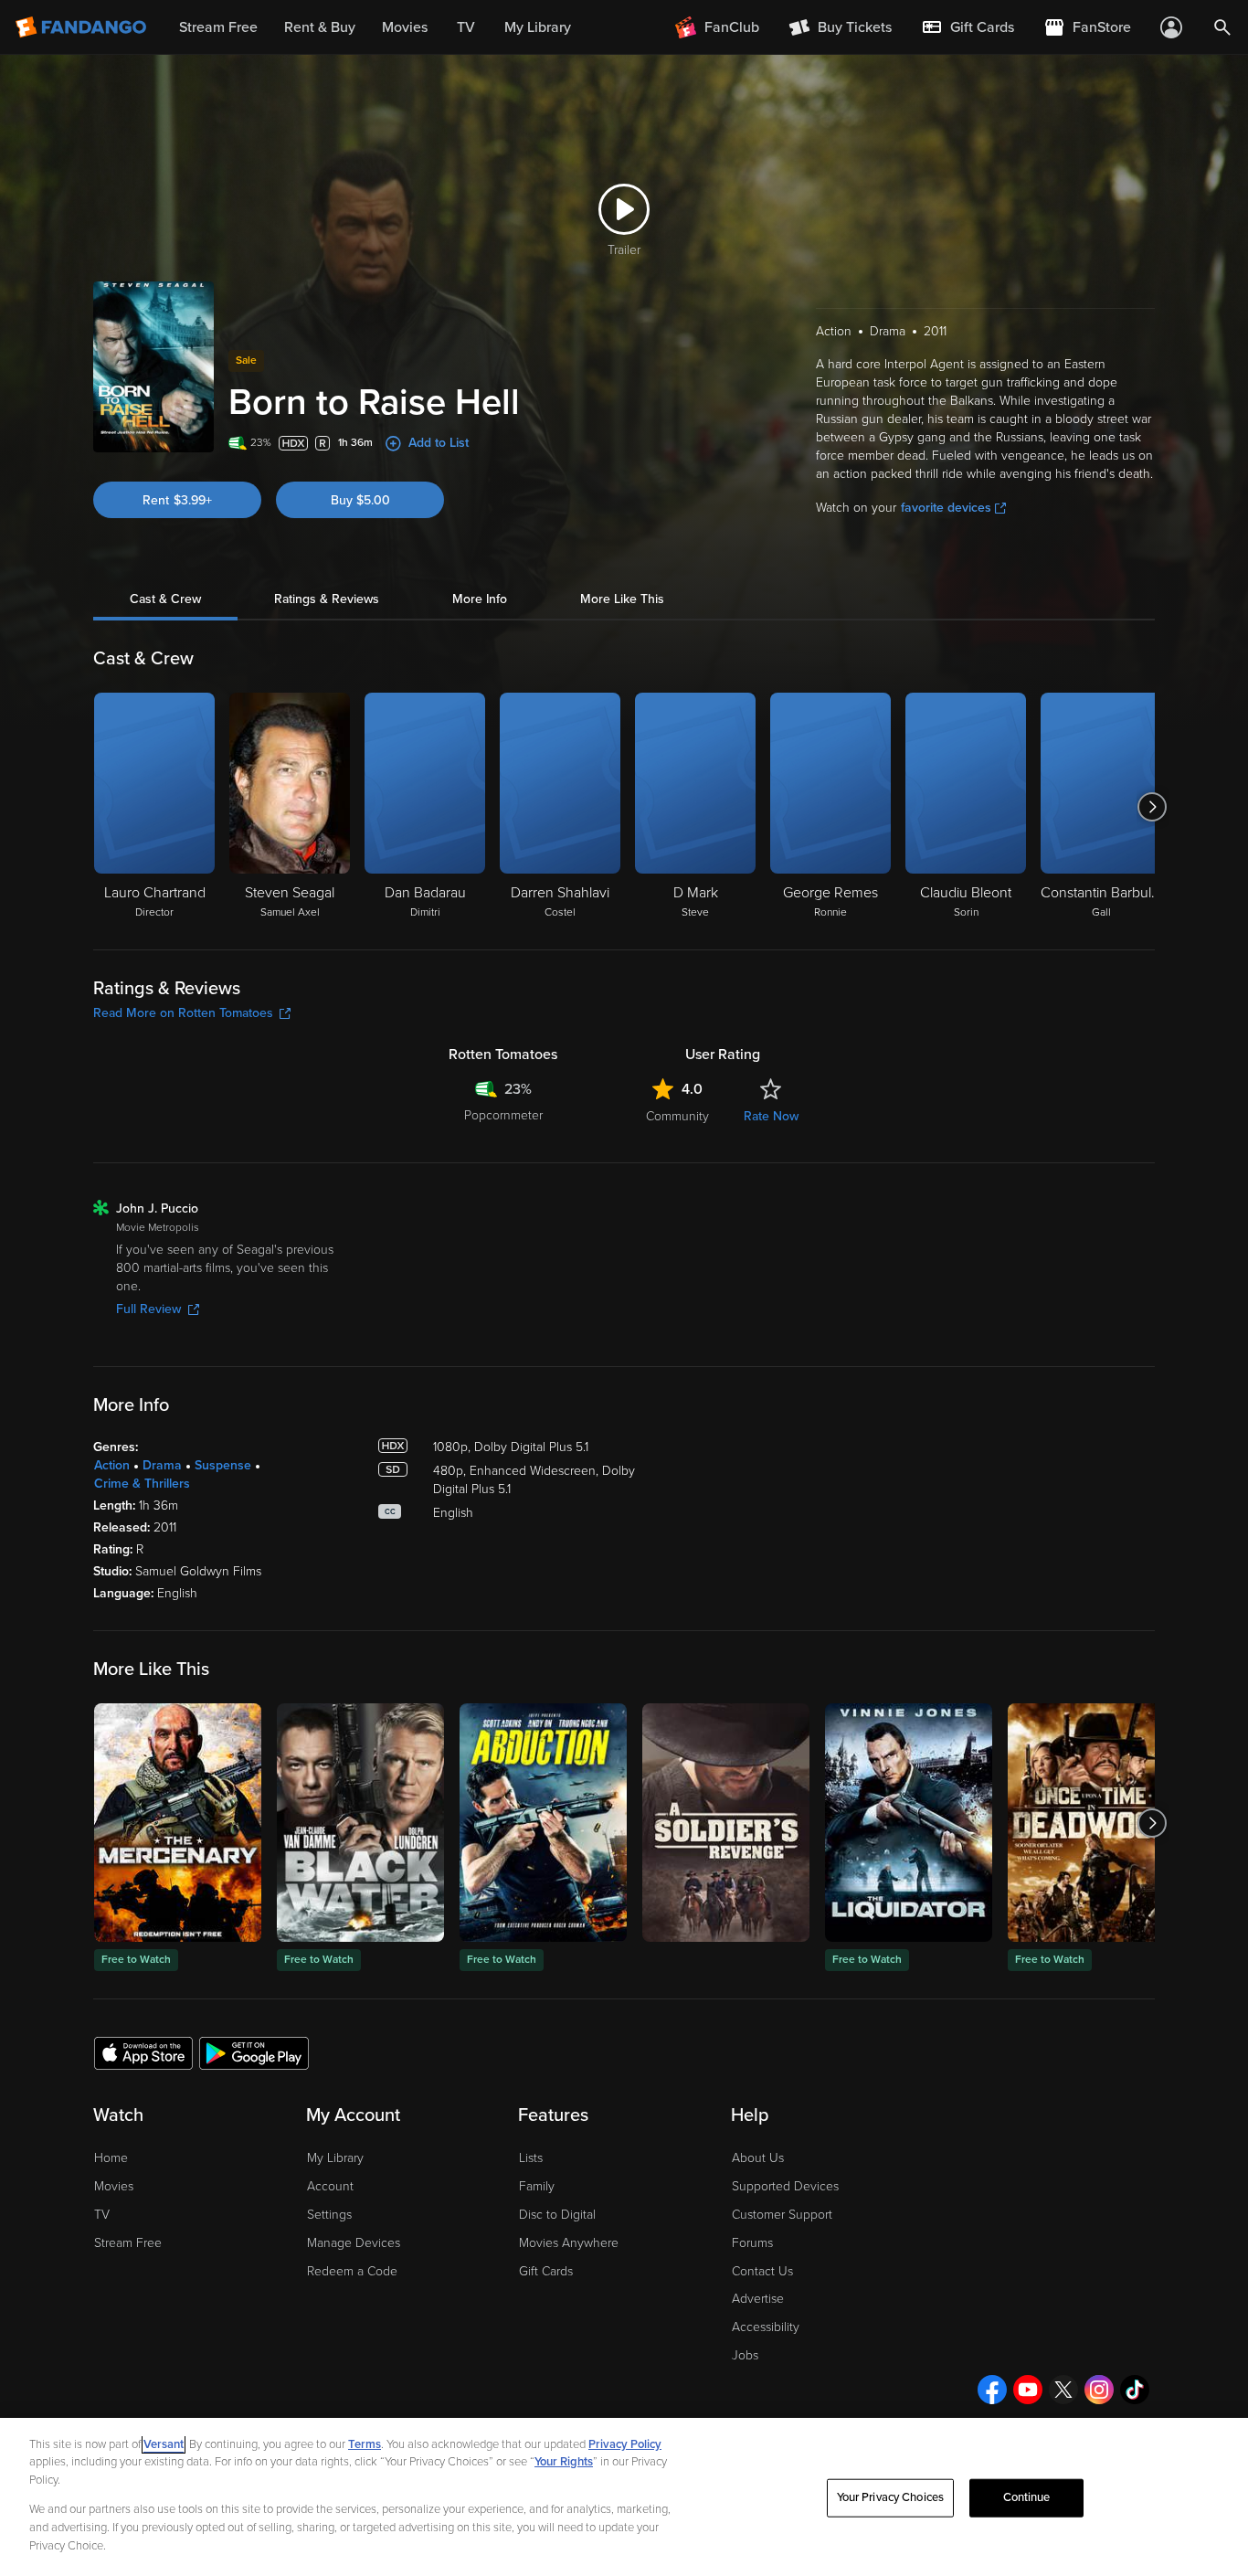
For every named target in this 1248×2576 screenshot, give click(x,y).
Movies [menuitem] (405, 27)
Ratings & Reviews (327, 599)
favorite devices (946, 508)
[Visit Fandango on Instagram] (1099, 2390)
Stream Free (128, 2243)
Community (677, 1116)
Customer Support (782, 2215)
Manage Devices (354, 2243)
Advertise (758, 2299)
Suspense (223, 1465)
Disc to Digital (557, 2215)
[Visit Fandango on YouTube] (1028, 2390)
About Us (758, 2158)
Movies (114, 2186)
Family (537, 2186)
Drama (162, 1465)
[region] (624, 2497)
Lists (531, 2158)
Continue (1027, 2497)
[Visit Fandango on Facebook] (992, 2390)
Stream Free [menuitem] (218, 27)
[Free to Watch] (178, 1823)
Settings (329, 2215)
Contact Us (762, 2271)
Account (330, 2186)
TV (102, 2215)
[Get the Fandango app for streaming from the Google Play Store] (254, 2052)
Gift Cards (546, 2271)
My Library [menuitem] (538, 27)
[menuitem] (968, 27)
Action (112, 1465)
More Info (480, 599)
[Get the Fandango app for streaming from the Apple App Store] (143, 2052)
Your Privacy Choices (891, 2497)
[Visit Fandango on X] (1063, 2390)
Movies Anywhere (569, 2243)
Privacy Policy (625, 2444)
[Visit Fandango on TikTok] (1135, 2390)
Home (111, 2158)
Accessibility (766, 2327)
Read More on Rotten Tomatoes (183, 1013)
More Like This (622, 599)
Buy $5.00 (360, 500)
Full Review (148, 1309)
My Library (335, 2158)
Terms (365, 2444)
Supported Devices (785, 2186)
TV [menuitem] (466, 27)
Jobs (745, 2355)
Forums (752, 2243)
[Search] (1222, 27)
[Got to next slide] (1153, 807)
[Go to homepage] (83, 27)
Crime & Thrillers (142, 1484)
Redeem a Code (352, 2271)
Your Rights (564, 2462)
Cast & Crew (165, 599)
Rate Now (771, 1116)
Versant (164, 2444)
